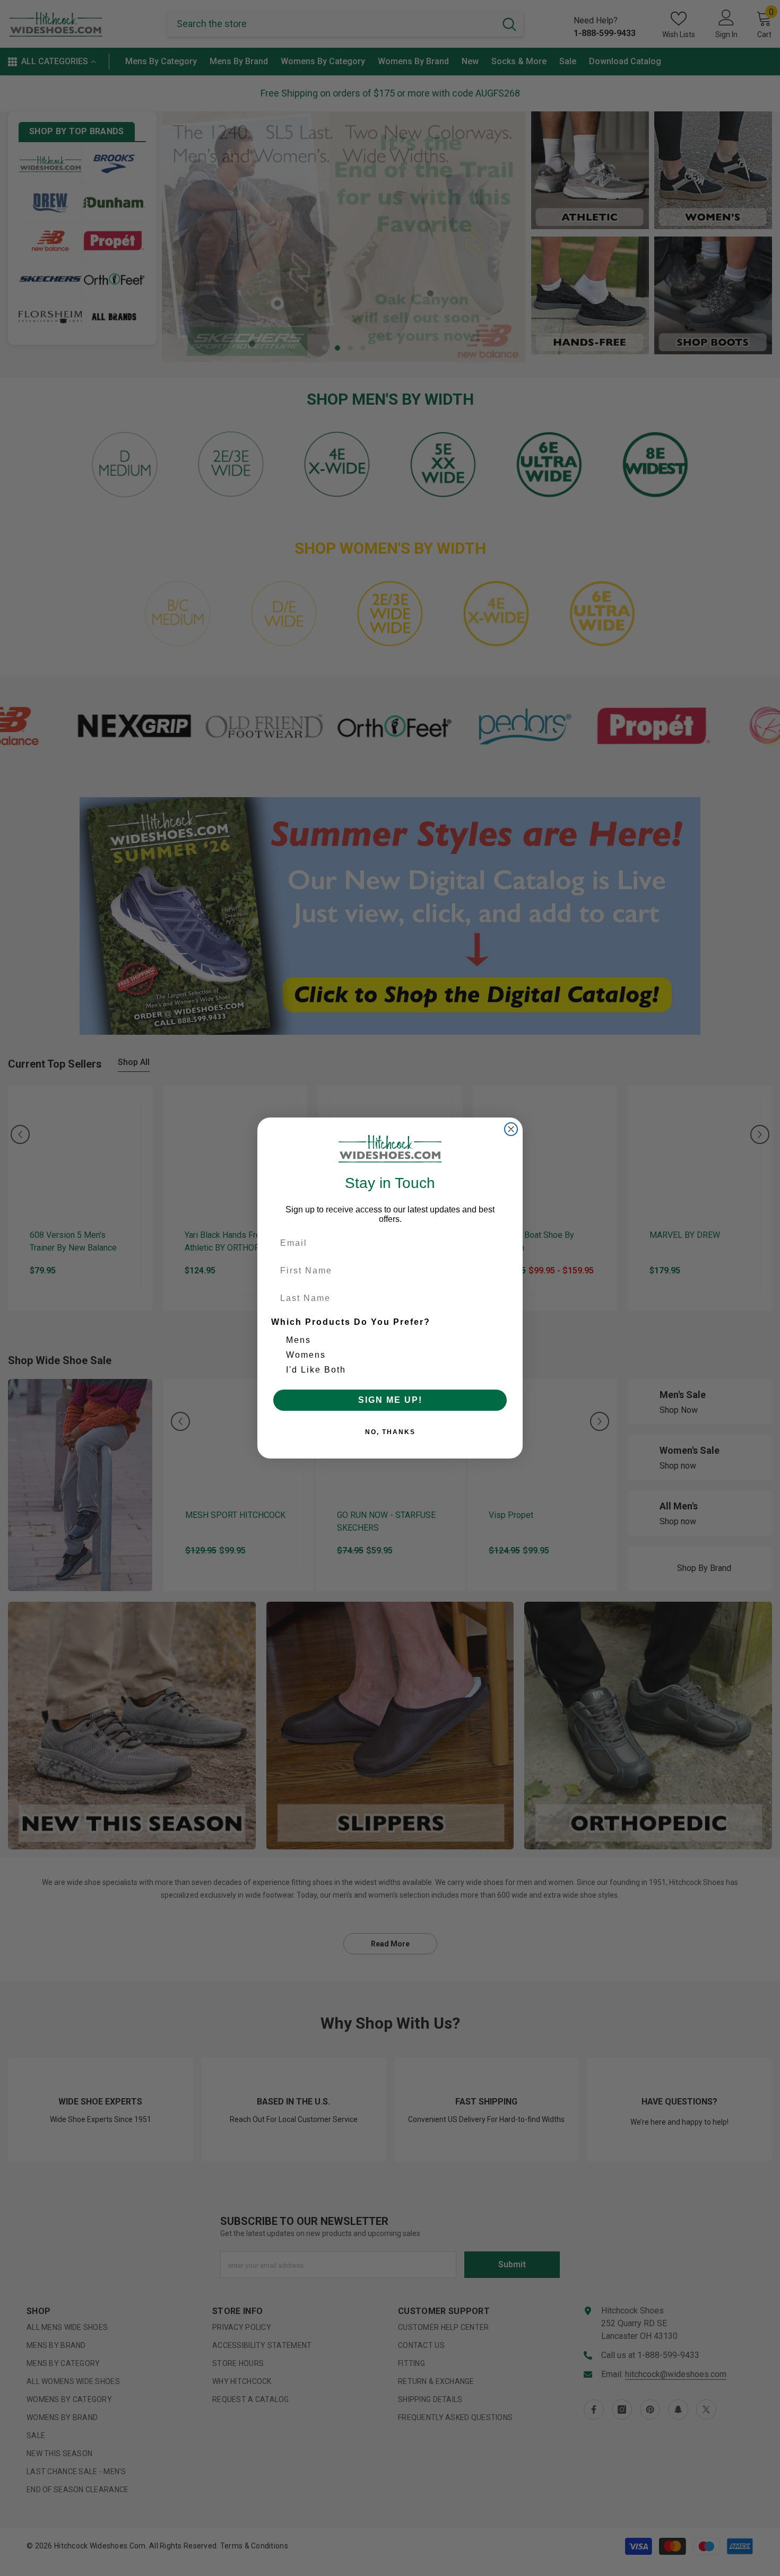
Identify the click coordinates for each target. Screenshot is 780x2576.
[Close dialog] (511, 1129)
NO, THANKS (390, 1432)
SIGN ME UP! (390, 1400)
